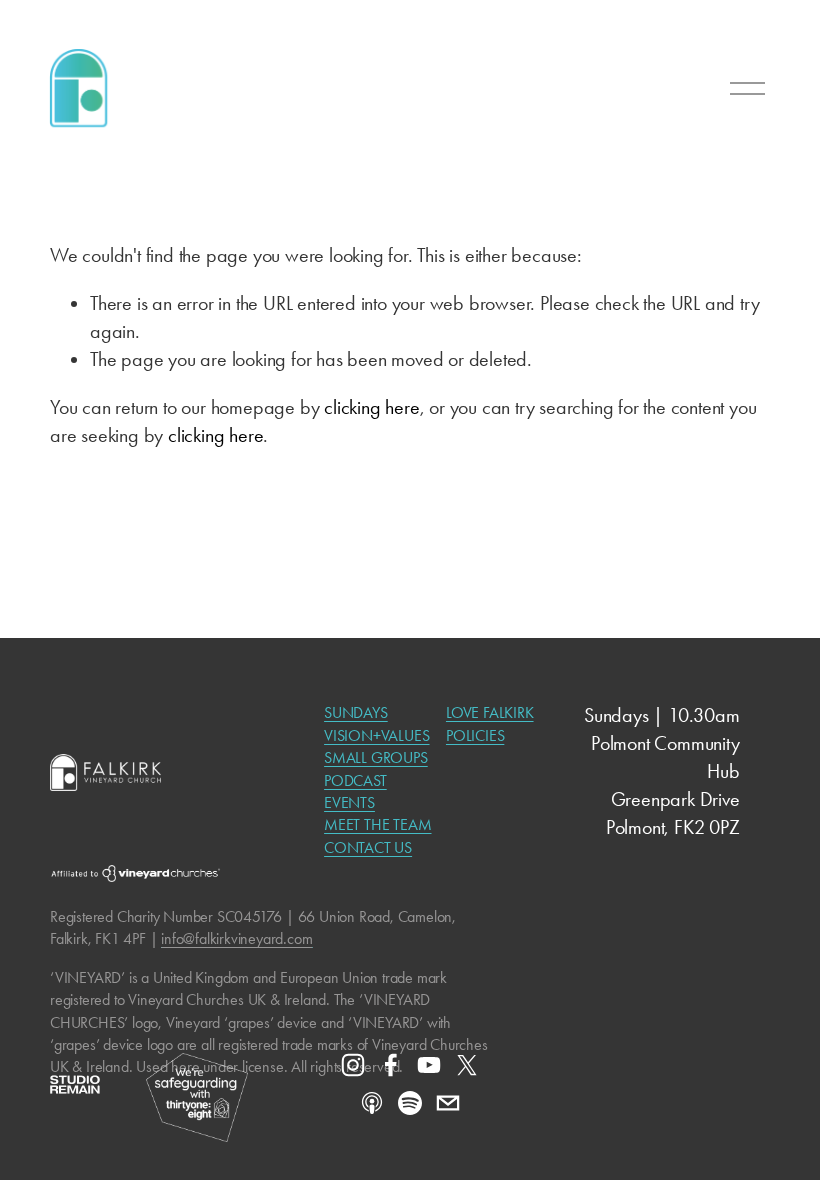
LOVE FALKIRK (490, 712)
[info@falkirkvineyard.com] (448, 1103)
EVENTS (349, 802)
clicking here (371, 407)
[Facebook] (391, 1065)
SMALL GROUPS (376, 757)
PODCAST (355, 780)
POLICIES (475, 735)
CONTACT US (368, 847)
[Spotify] (410, 1103)
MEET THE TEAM (377, 824)
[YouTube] (429, 1065)
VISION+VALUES (376, 735)
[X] (467, 1065)
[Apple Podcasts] (372, 1103)
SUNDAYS (356, 712)
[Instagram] (353, 1065)
